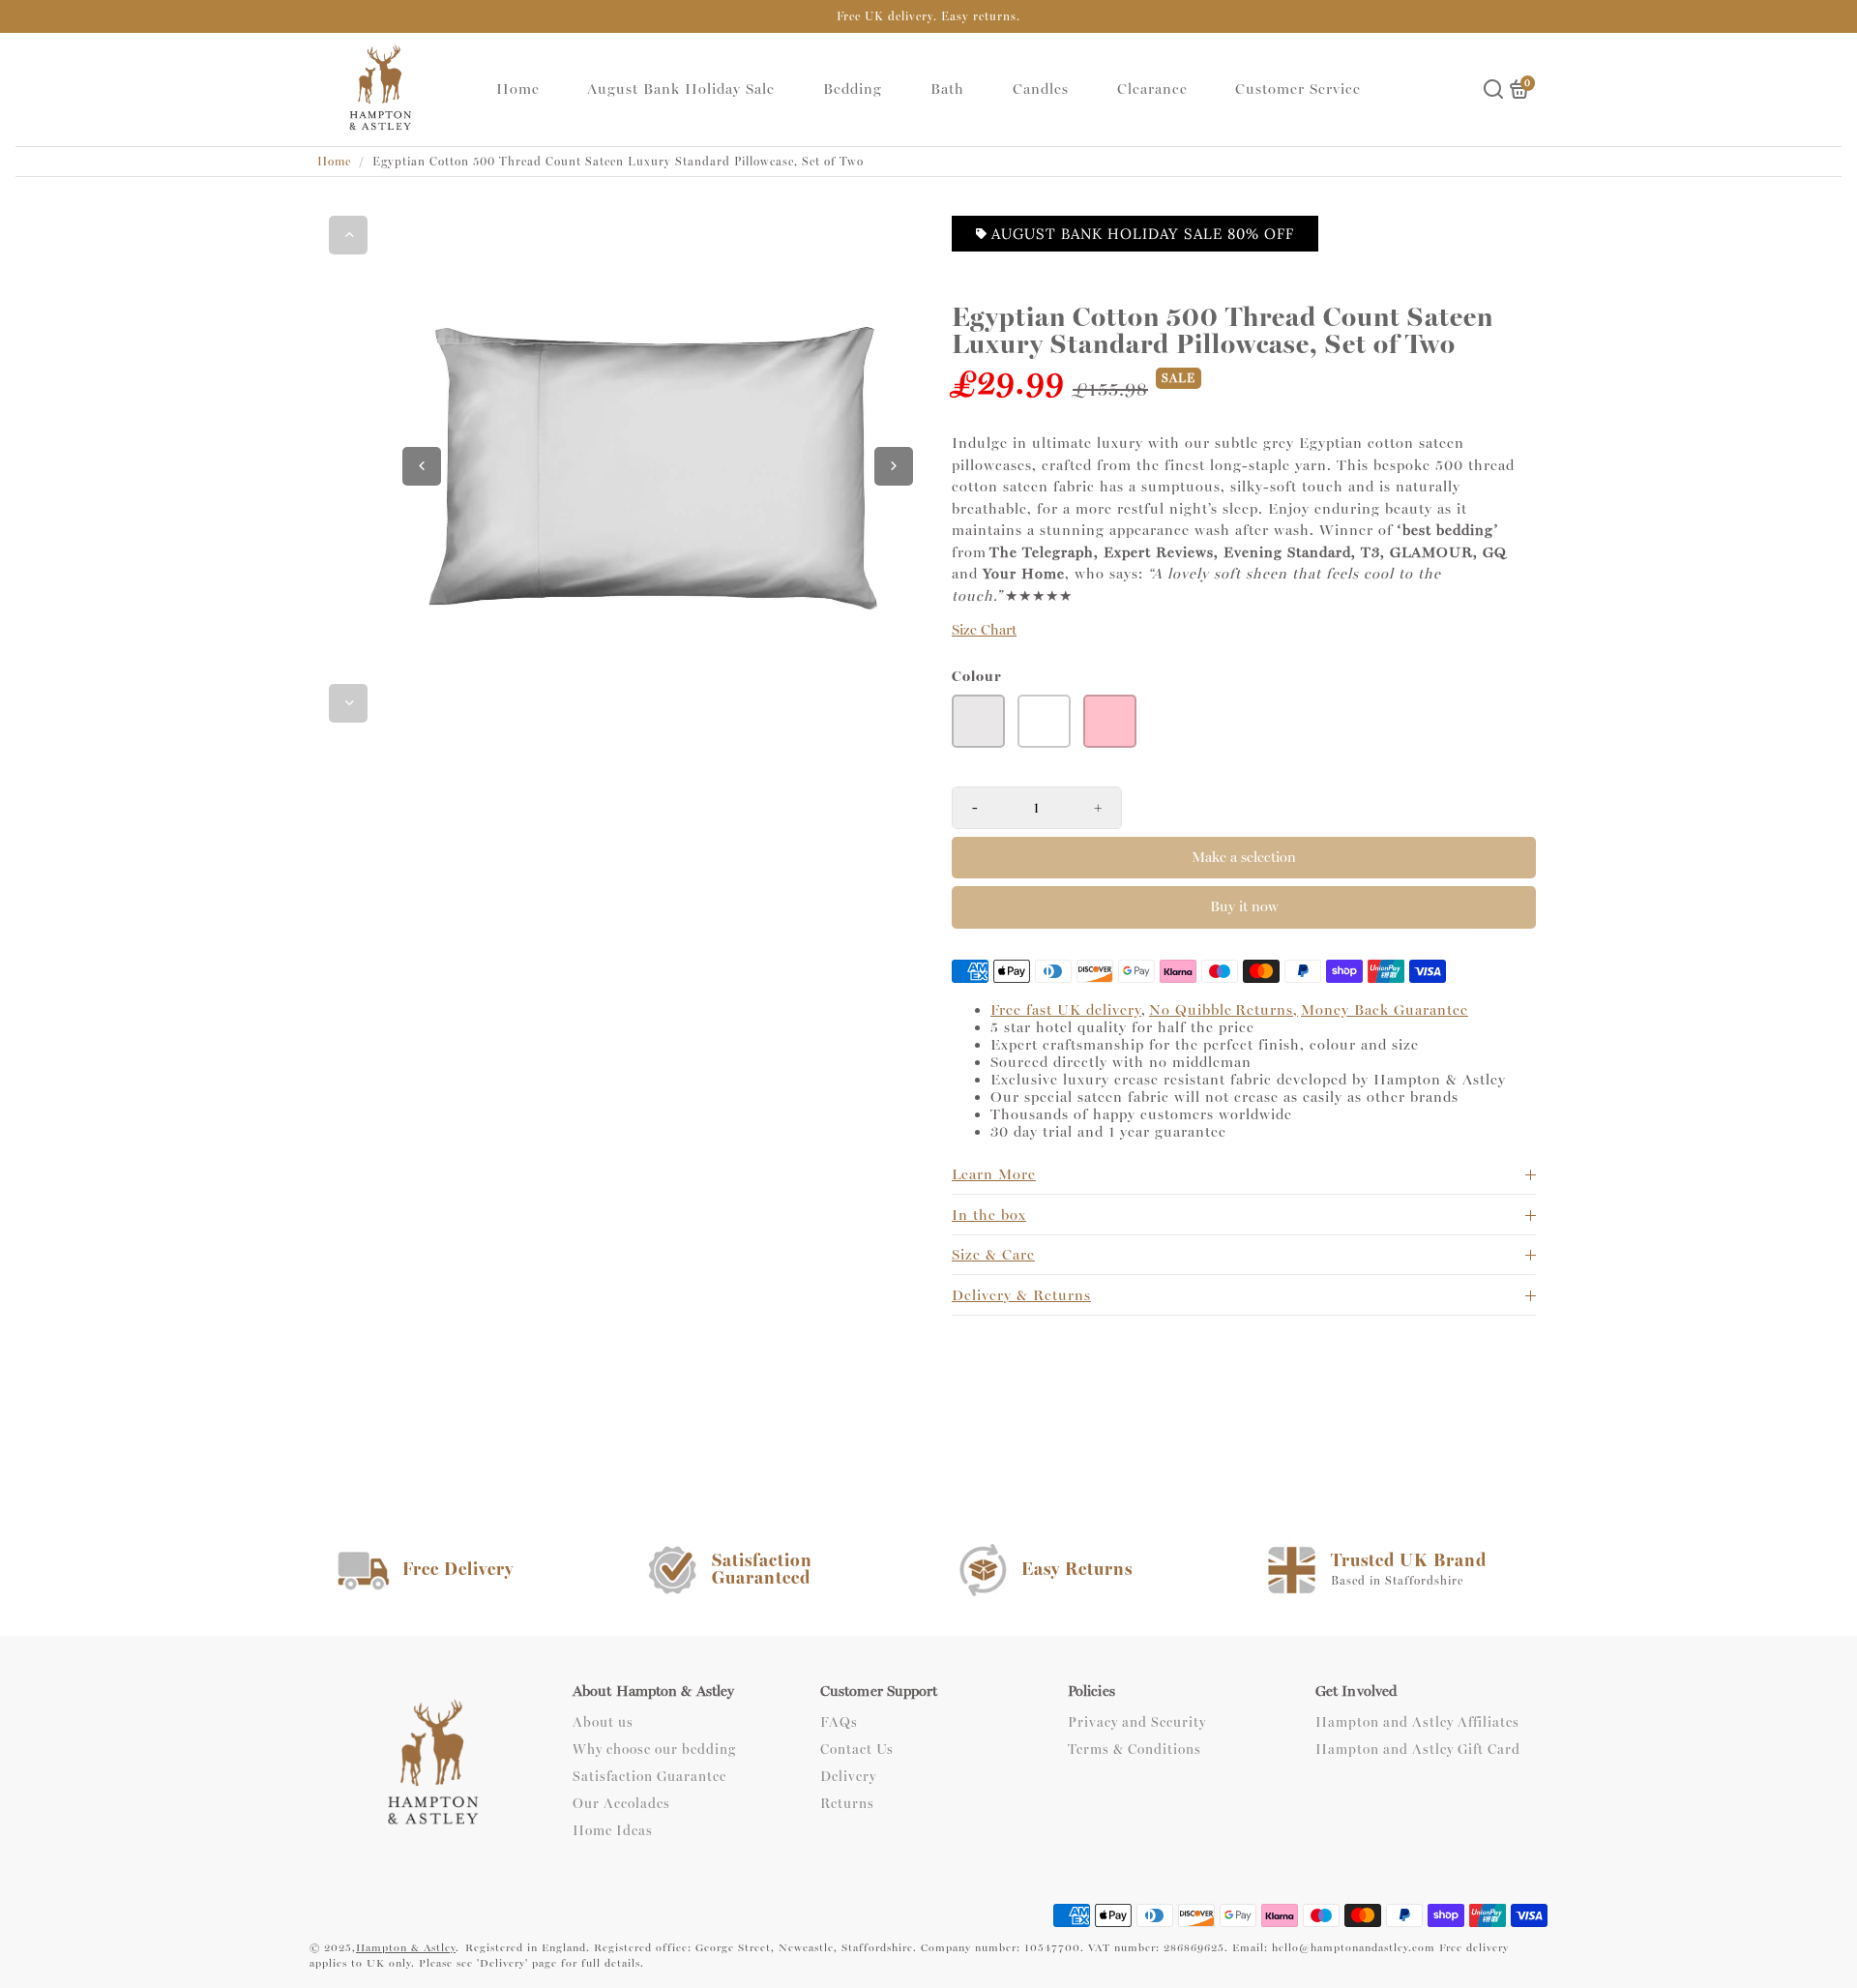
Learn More (994, 1174)
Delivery (848, 1777)
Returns (847, 1804)
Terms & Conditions (1135, 1750)
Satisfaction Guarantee (649, 1777)
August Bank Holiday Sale (681, 89)
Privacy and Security (1137, 1723)
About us (603, 1723)
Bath (947, 89)
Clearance (1152, 89)
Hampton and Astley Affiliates (1417, 1723)
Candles (1041, 89)
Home (518, 89)
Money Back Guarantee (1385, 1010)
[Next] (348, 703)
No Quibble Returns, (1223, 1010)
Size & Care (993, 1255)
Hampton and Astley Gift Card (1418, 1750)
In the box (989, 1215)
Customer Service (1298, 89)
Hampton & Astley (406, 1948)
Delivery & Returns (1021, 1295)
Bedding (853, 89)
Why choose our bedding (654, 1750)
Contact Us (857, 1750)
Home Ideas (613, 1831)
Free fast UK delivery (1066, 1010)
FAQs (839, 1723)
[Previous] (348, 235)
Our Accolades (621, 1804)
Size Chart (984, 630)
